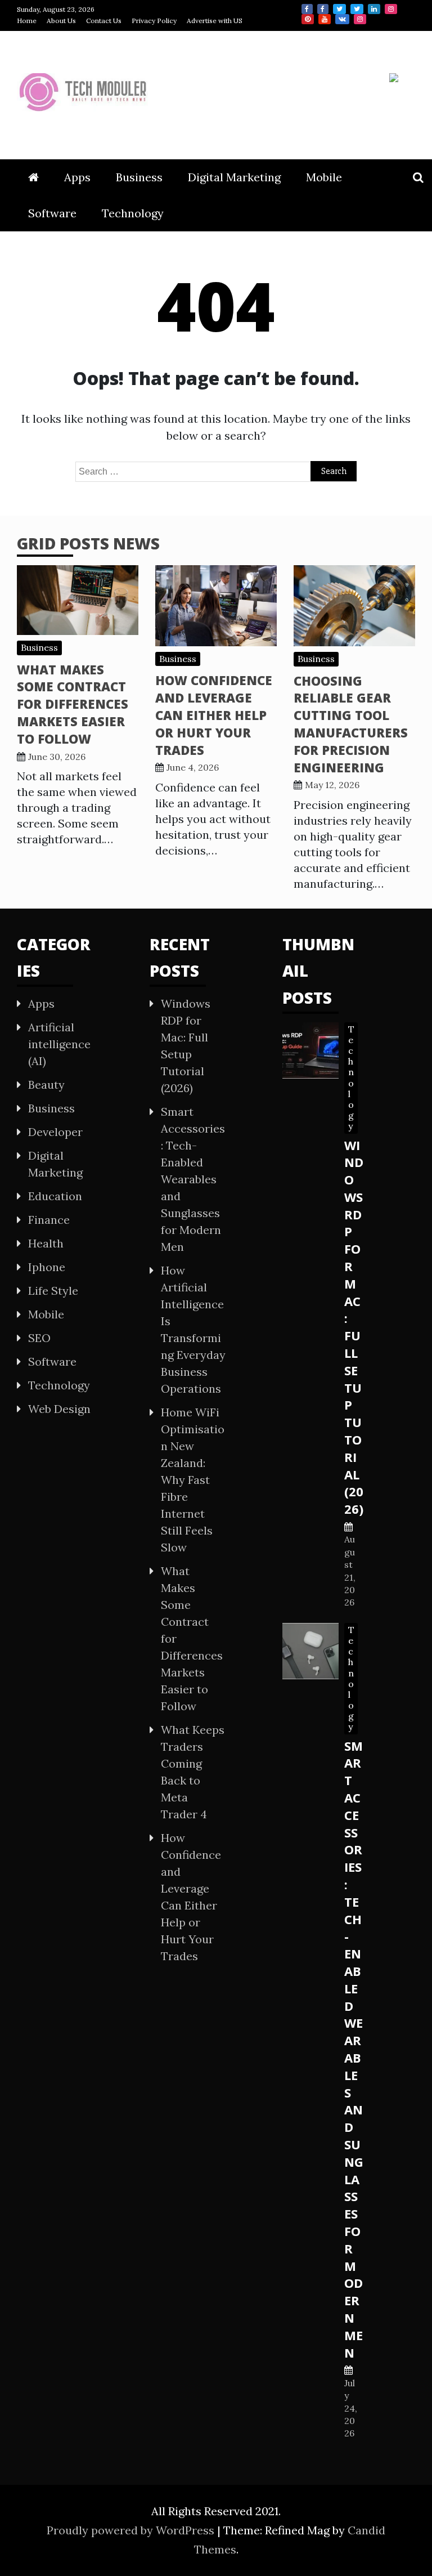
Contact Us (104, 21)
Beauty (46, 1084)
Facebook (307, 9)
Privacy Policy (154, 21)
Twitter (339, 9)
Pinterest (308, 19)
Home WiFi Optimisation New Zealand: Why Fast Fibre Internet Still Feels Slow (193, 1480)
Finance (49, 1220)
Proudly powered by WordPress (132, 2530)
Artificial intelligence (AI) (59, 1044)
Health (46, 1243)
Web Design (59, 1409)
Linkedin (374, 9)
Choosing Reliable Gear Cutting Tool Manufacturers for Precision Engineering (351, 724)
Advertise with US (215, 21)
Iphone (47, 1267)
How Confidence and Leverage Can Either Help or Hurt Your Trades (214, 715)
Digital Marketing (234, 177)
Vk (342, 19)
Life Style (53, 1291)
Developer (55, 1132)
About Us (61, 21)
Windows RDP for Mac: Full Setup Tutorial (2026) (354, 1327)
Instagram (391, 9)
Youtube (325, 19)
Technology (133, 213)
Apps (77, 177)
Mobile (324, 177)
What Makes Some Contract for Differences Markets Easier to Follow (73, 704)
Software (52, 213)
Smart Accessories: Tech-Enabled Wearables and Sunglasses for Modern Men (193, 1179)
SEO (39, 1338)
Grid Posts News (88, 543)
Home (27, 21)
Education (55, 1196)
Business (139, 177)
